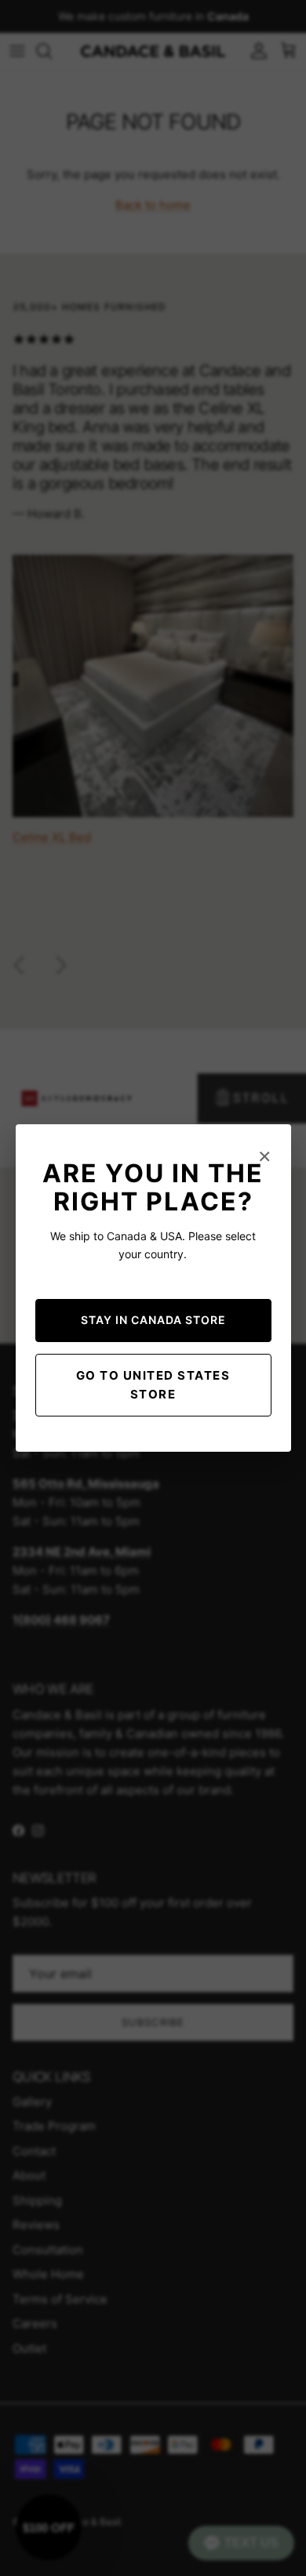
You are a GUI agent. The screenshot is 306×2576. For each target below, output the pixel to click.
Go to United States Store (153, 1385)
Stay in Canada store (153, 1320)
